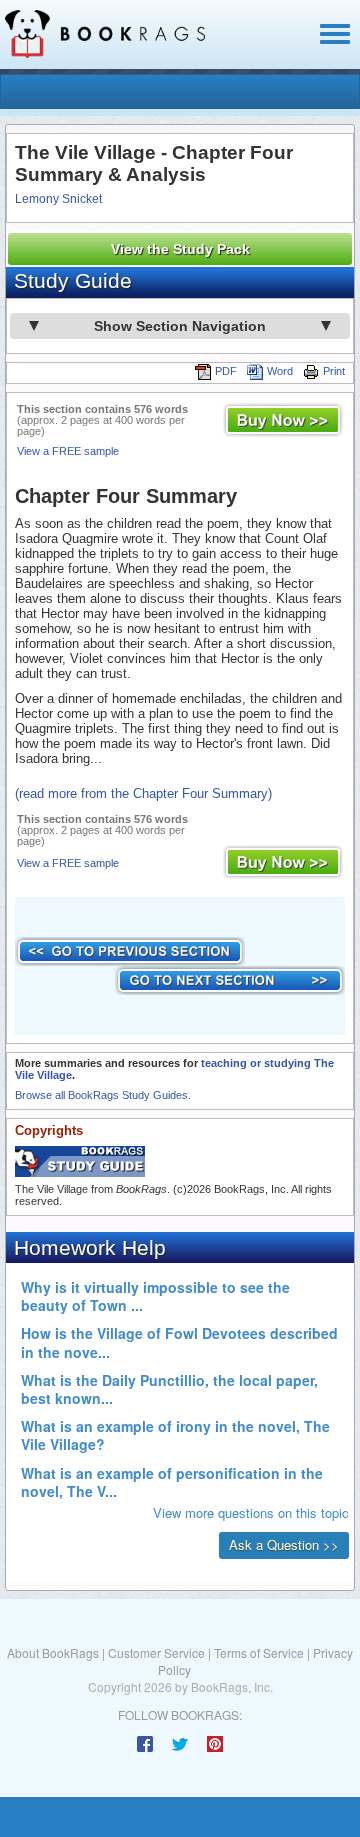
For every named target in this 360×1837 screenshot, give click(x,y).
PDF (226, 371)
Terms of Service (259, 1652)
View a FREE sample (68, 451)
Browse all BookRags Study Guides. (103, 1095)
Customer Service (156, 1652)
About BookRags (53, 1652)
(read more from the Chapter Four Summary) (143, 793)
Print (334, 371)
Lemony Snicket (58, 199)
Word (280, 371)
